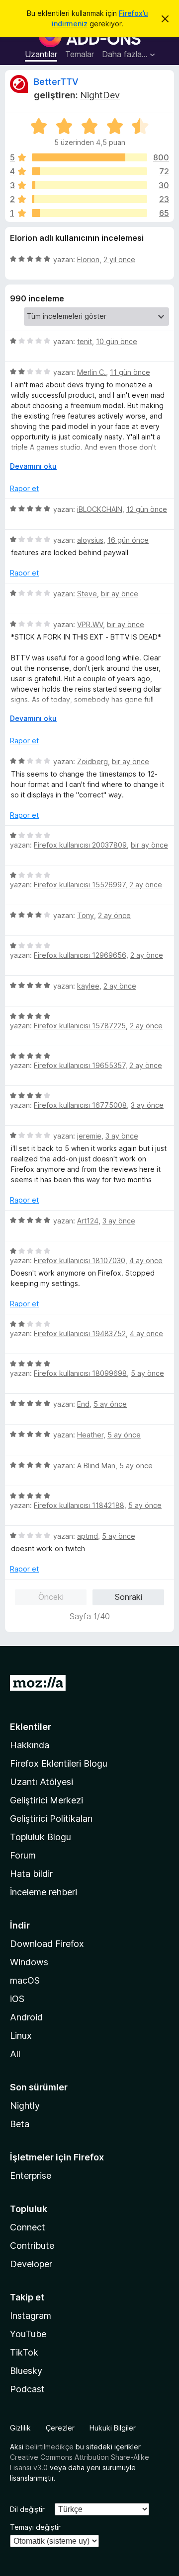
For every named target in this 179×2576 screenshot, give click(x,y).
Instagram (31, 2316)
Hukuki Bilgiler (113, 2428)
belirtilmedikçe (49, 2447)
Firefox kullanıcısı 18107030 (80, 1260)
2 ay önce (146, 885)
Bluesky (26, 2371)
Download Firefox (47, 1944)
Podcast (27, 2389)
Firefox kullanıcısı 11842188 (79, 1505)
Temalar (80, 54)
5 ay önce (147, 1373)
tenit (85, 341)
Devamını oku (33, 466)
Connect (28, 2227)
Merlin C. (91, 372)
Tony (86, 915)
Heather (90, 1435)
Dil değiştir (27, 2509)
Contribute (32, 2246)
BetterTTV (56, 82)
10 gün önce (117, 341)
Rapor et (24, 488)
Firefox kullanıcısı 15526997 (80, 885)
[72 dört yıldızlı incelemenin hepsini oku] (89, 171)
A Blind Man (96, 1466)
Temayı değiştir (35, 2527)
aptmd (88, 1536)
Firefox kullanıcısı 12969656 (80, 955)
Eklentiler (31, 1727)
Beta (20, 2124)
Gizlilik (20, 2428)
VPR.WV (90, 624)
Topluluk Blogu (41, 1837)
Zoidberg (92, 761)
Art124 (88, 1221)
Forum (23, 1855)
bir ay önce (120, 594)
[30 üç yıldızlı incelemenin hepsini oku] (89, 185)
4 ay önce (146, 1260)
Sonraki (129, 1597)
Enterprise (31, 2176)
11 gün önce (130, 372)
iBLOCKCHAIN (100, 509)
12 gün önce (147, 509)
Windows (29, 1962)
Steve (87, 594)
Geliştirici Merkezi (46, 1800)
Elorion (88, 259)
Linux (21, 2036)
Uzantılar (41, 54)
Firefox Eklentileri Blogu (59, 1763)
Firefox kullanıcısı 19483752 (80, 1333)
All (15, 2054)
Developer (31, 2264)
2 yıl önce (119, 259)
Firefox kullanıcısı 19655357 (80, 1065)
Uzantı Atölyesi (42, 1782)
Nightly (25, 2106)
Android (26, 2017)
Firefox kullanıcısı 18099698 (80, 1373)
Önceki (51, 1597)
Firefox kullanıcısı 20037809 (80, 845)
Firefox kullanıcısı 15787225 (80, 1026)
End (83, 1404)
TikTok (24, 2352)
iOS (17, 1999)
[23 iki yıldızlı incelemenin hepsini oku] (89, 199)
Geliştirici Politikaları (51, 1819)
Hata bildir (31, 1874)
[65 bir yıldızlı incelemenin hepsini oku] (89, 213)
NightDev (100, 95)
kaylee (88, 986)
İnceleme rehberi (44, 1892)
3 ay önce (147, 1105)
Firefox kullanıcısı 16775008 (80, 1105)
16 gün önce (128, 540)
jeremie (89, 1136)
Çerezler (60, 2428)
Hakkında (30, 1745)
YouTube (28, 2334)
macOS (25, 1980)
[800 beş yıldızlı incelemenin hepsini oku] (89, 157)
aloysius (90, 540)
